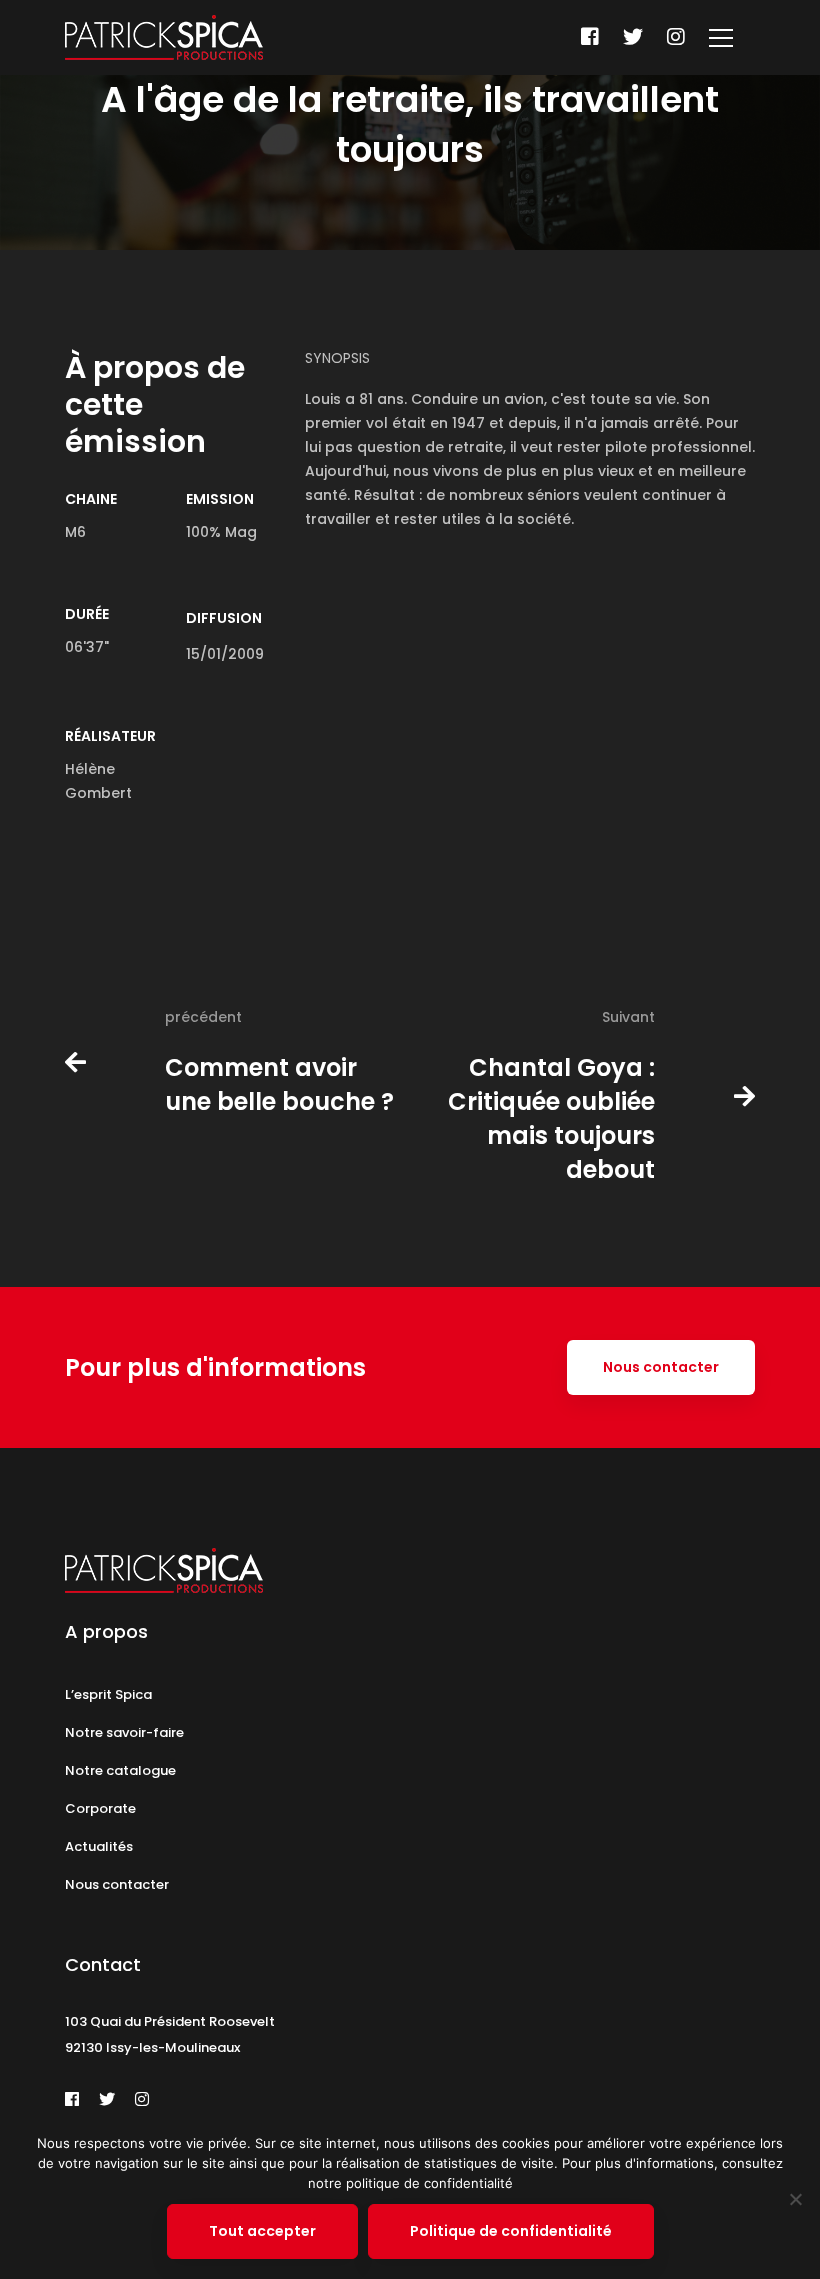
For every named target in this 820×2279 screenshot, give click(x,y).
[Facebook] (590, 37)
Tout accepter (262, 2231)
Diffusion (224, 618)
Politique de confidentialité (511, 2231)
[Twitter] (633, 37)
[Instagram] (676, 37)
